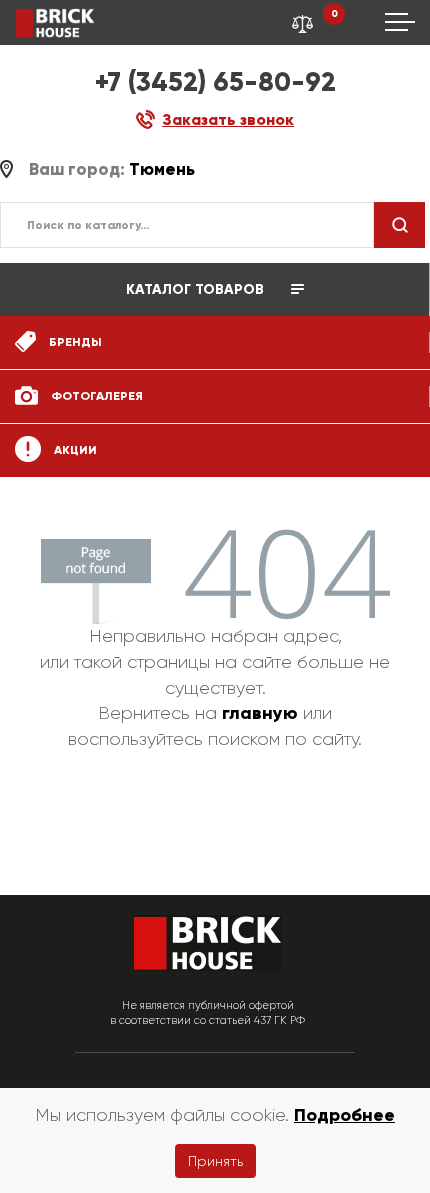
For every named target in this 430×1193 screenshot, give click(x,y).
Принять (215, 1161)
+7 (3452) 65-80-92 (215, 81)
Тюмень (162, 169)
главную (260, 713)
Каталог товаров (197, 289)
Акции (74, 450)
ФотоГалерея (95, 396)
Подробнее (344, 1115)
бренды (74, 342)
